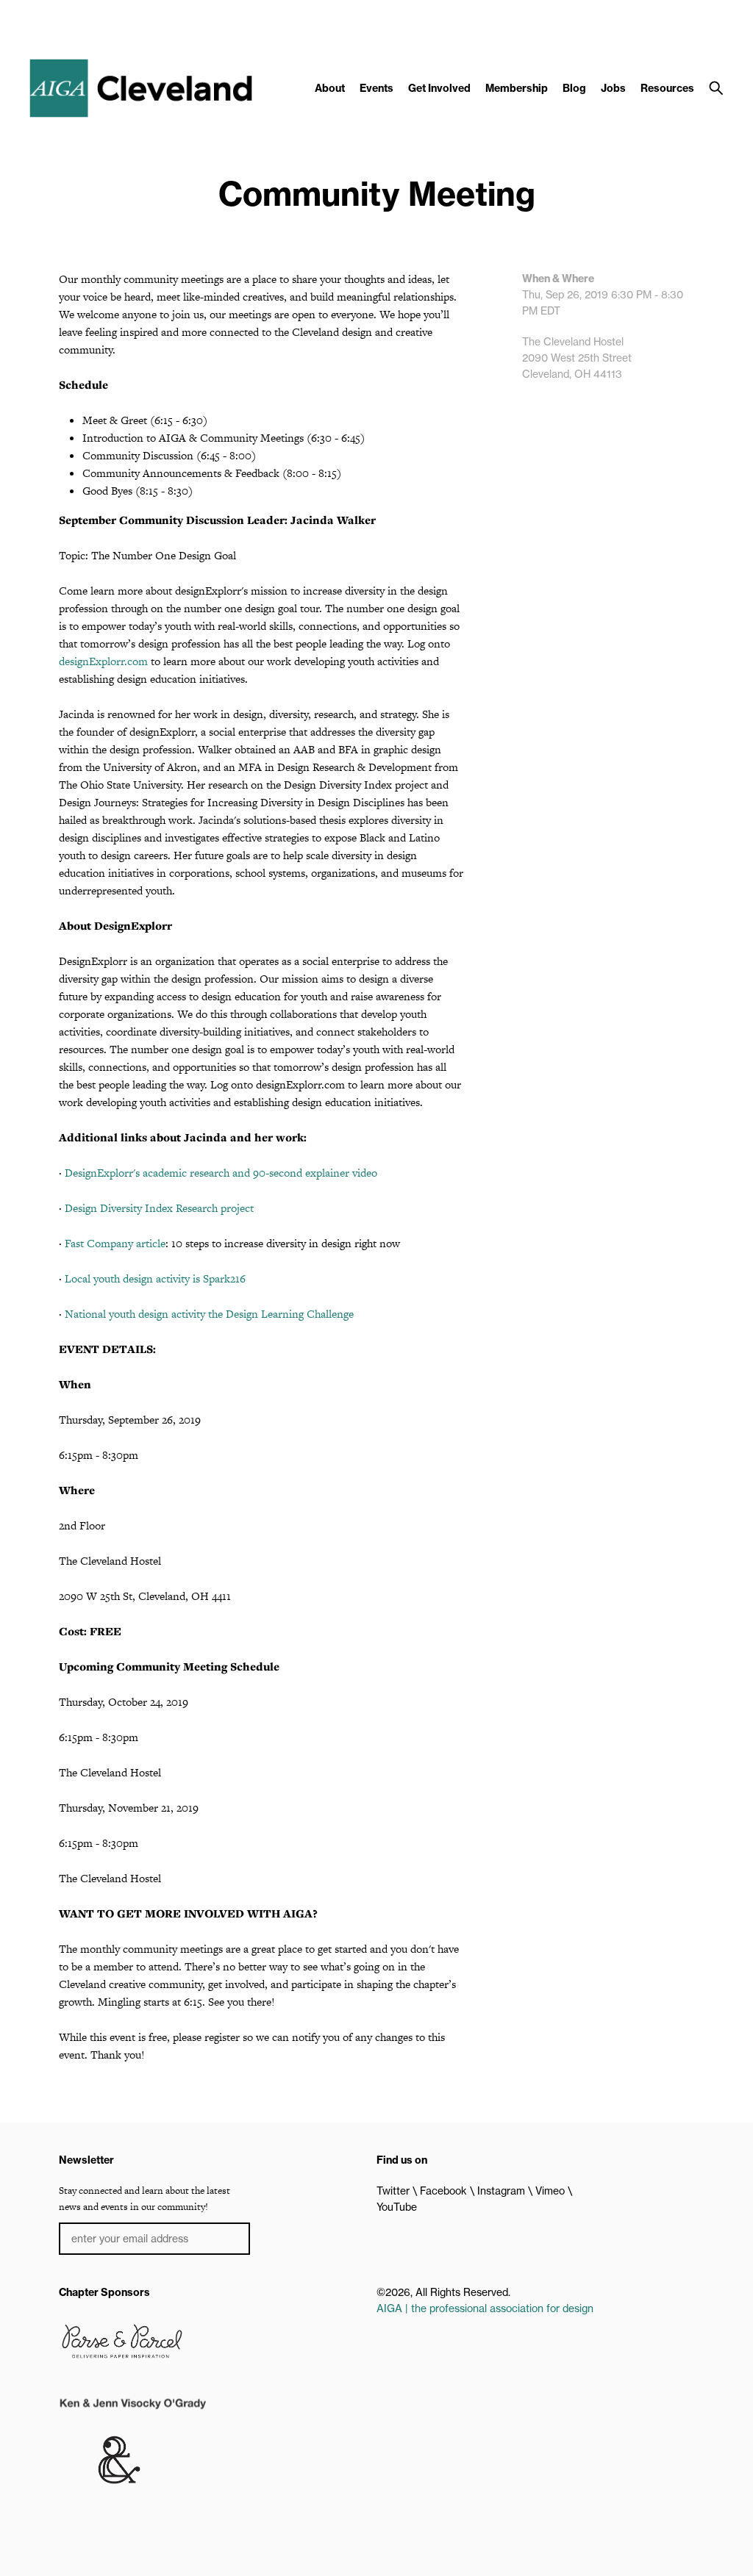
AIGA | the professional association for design (485, 2308)
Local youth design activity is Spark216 (155, 1278)
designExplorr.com (103, 661)
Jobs (613, 88)
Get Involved (439, 88)
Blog (574, 88)
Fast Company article (115, 1243)
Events (376, 88)
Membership (517, 88)
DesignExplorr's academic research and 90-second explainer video (221, 1173)
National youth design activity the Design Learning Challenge (209, 1314)
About (330, 88)
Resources (667, 88)
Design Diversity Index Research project (159, 1208)
